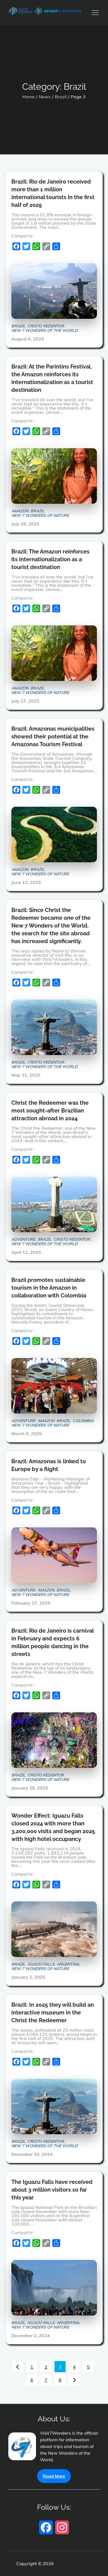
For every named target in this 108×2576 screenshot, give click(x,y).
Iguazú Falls (41, 1964)
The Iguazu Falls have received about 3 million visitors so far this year (52, 2190)
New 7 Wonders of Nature (40, 515)
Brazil (18, 326)
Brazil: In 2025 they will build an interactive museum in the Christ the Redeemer (53, 2013)
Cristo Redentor (46, 326)
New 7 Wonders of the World (45, 330)
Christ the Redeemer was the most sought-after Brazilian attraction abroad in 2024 (50, 1111)
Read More (54, 2476)
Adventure (23, 1239)
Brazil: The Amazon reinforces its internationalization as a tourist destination (50, 559)
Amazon (20, 511)
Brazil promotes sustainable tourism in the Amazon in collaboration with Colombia (49, 1288)
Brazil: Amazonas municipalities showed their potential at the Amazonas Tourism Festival (53, 736)
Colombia (83, 1421)
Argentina (68, 1964)
